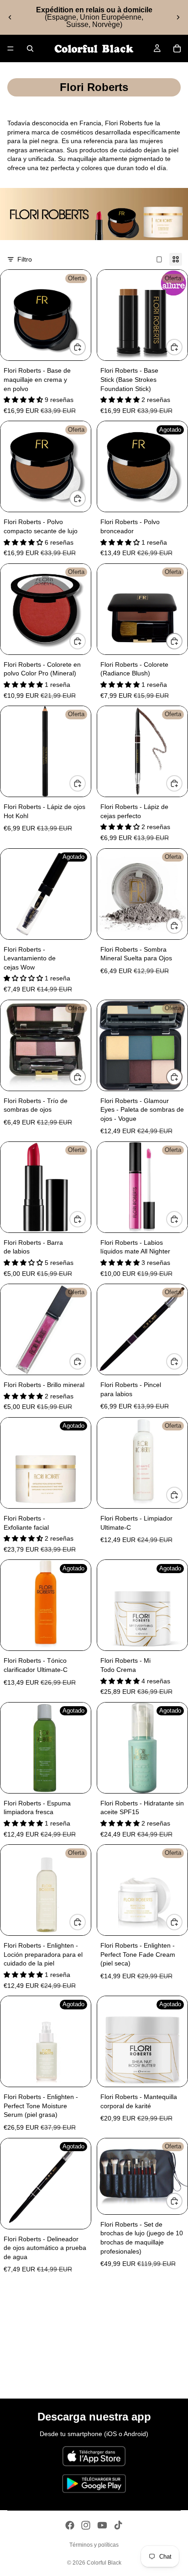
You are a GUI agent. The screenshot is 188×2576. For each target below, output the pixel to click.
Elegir (85, 347)
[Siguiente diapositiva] (178, 17)
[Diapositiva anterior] (10, 17)
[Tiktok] (118, 2525)
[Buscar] (30, 48)
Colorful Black (104, 2563)
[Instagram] (86, 2525)
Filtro (25, 259)
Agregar (85, 783)
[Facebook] (70, 2525)
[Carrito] (177, 48)
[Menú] (10, 48)
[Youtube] (102, 2525)
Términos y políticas (94, 2545)
